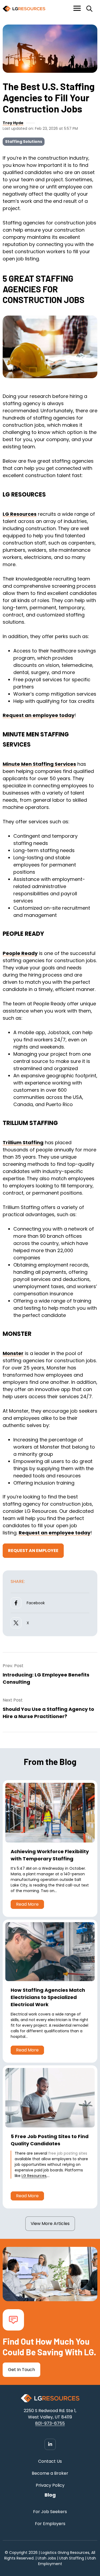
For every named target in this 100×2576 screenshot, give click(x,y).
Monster (13, 1353)
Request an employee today (39, 715)
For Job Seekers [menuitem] (50, 2512)
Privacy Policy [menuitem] (50, 2485)
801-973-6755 (50, 2423)
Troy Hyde (13, 123)
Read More (27, 1904)
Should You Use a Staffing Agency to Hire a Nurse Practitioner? (48, 1713)
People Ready (20, 953)
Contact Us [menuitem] (50, 2461)
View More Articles (50, 2224)
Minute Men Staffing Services (39, 764)
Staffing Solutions (24, 142)
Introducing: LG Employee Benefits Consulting (46, 1678)
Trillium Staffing (23, 1142)
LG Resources (20, 514)
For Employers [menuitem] (50, 2524)
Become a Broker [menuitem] (50, 2473)
